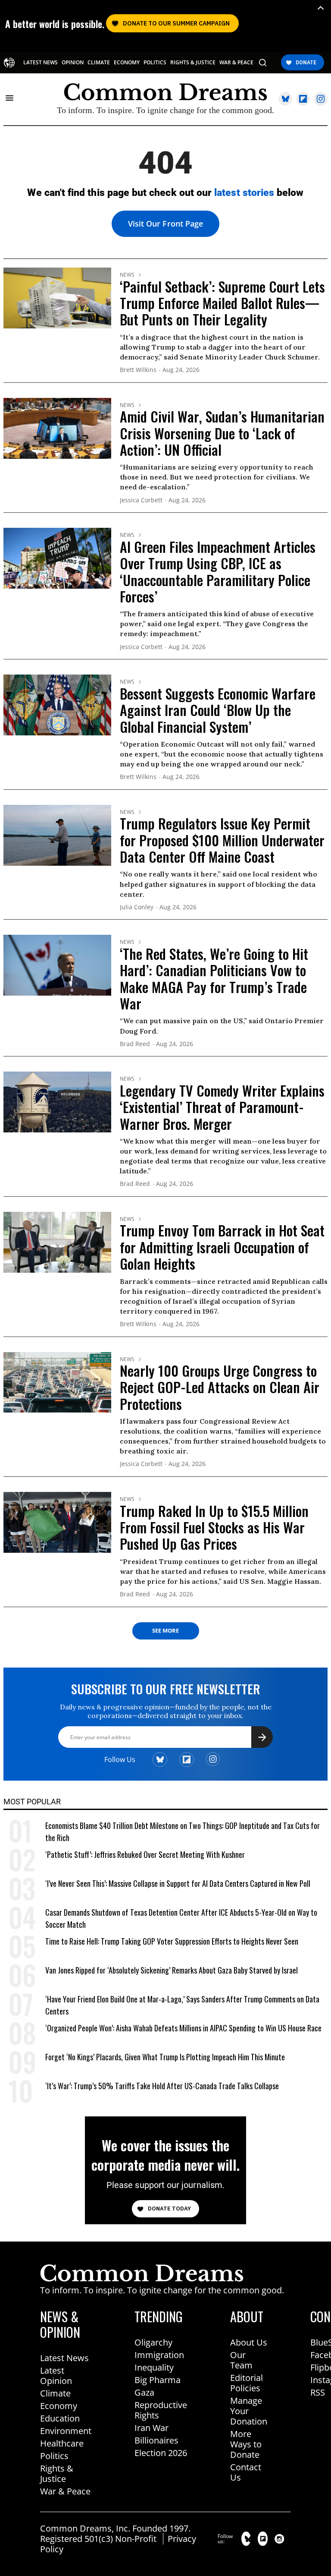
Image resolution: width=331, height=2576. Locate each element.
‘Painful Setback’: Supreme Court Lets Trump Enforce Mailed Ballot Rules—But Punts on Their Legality (222, 303)
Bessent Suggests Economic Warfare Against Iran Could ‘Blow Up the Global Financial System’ (218, 710)
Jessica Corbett (141, 500)
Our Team (241, 2360)
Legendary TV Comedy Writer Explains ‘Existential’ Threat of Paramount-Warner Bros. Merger (222, 1107)
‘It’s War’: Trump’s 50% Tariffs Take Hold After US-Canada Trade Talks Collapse (162, 2086)
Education (60, 2418)
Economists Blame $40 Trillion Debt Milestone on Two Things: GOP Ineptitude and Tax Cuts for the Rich (183, 1832)
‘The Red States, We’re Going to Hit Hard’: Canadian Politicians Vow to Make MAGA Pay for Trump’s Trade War (214, 978)
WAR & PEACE (236, 63)
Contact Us (246, 2472)
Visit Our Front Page (165, 224)
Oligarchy (153, 2342)
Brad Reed (135, 1044)
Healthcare (62, 2443)
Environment (66, 2431)
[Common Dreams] (9, 63)
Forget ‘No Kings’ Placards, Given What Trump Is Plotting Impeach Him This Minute (165, 2057)
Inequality (154, 2367)
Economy (59, 2406)
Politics (54, 2456)
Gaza (144, 2392)
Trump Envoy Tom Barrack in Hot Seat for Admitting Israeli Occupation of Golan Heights (222, 1247)
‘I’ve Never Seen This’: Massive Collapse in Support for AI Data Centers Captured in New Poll (178, 1883)
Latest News (64, 2358)
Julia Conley (137, 907)
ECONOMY (127, 63)
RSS (318, 2392)
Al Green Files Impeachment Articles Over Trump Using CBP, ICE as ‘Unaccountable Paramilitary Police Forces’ (218, 571)
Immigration (159, 2355)
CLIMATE (99, 63)
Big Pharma (158, 2380)
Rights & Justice (57, 2474)
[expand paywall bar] (321, 8)
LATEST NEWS (41, 63)
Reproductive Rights (161, 2410)
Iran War (151, 2428)
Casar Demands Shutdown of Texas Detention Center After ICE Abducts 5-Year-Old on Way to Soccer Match (181, 1918)
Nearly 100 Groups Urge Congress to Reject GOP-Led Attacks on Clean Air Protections (220, 1387)
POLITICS (155, 63)
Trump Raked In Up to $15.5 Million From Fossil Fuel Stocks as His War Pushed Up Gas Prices (214, 1527)
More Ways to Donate (246, 2444)
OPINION (73, 63)
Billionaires (156, 2440)
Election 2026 (161, 2453)
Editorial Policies (247, 2383)
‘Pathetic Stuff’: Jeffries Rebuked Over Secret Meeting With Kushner (145, 1854)
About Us (249, 2342)
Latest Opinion (56, 2376)
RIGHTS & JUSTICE (193, 63)
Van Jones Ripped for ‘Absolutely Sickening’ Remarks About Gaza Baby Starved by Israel (172, 1970)
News (127, 275)
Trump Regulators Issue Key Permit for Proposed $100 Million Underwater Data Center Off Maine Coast (222, 840)
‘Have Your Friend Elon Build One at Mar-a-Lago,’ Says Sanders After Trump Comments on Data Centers (182, 2005)
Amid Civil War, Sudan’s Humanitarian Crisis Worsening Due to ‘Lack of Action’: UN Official (222, 433)
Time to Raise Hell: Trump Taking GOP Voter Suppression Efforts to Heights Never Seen (172, 1941)
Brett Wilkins (138, 370)
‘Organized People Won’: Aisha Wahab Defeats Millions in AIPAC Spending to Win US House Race (183, 2028)
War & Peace (65, 2491)
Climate (55, 2393)
